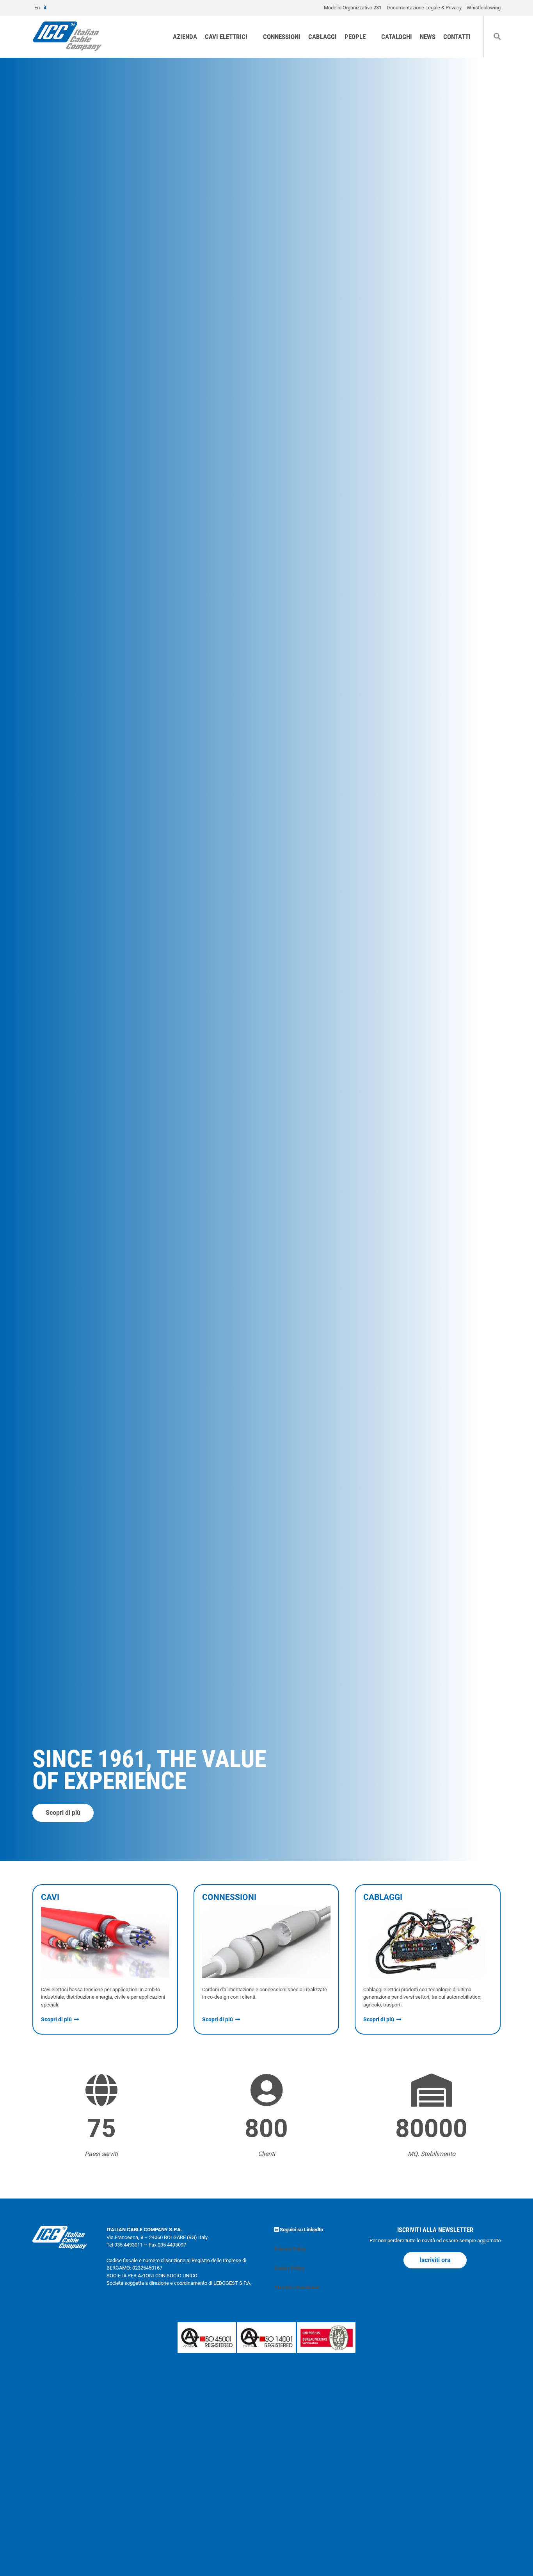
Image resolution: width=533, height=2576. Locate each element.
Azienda (185, 37)
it (45, 8)
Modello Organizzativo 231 (353, 8)
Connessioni (282, 37)
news (428, 37)
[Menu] (523, 25)
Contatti (457, 37)
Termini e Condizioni (297, 2287)
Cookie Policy (290, 2268)
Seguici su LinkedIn (301, 2230)
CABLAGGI (322, 37)
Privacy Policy (290, 2249)
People (355, 37)
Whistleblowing (484, 8)
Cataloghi (397, 37)
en (37, 8)
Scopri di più (63, 1813)
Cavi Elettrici (226, 37)
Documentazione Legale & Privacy (424, 8)
